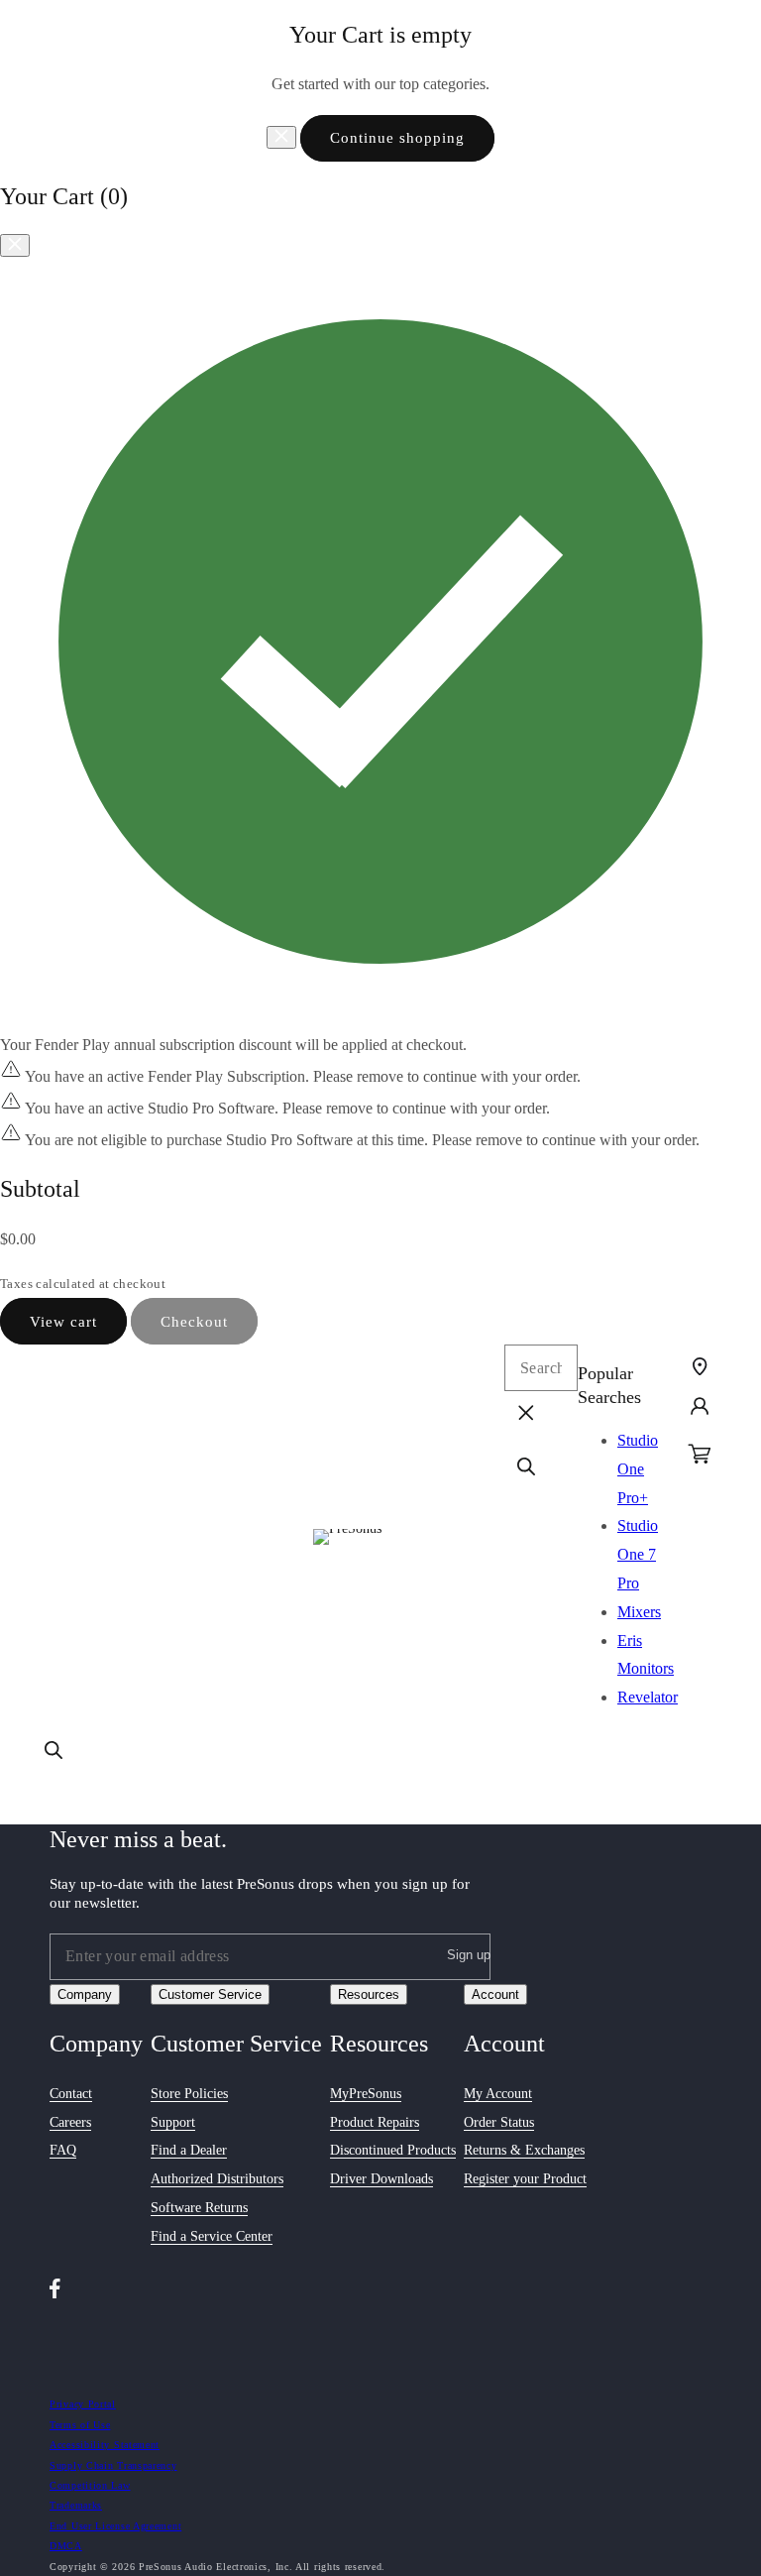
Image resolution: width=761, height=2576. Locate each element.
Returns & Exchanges (524, 2150)
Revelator (648, 1697)
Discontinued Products (393, 2150)
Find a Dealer (189, 2150)
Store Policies (189, 2094)
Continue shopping (397, 138)
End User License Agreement (115, 2526)
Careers (70, 2122)
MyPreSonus (366, 2094)
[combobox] (541, 1368)
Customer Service (210, 1994)
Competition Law (90, 2485)
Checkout (194, 1322)
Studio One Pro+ (638, 1469)
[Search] (54, 1750)
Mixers (639, 1612)
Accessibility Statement (105, 2445)
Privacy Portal (83, 2404)
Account (495, 1994)
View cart (63, 1322)
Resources (369, 1994)
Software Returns (199, 2208)
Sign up (469, 1955)
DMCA (66, 2546)
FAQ (63, 2150)
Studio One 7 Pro (638, 1554)
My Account (498, 2094)
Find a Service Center (212, 2236)
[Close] (281, 137)
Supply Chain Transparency (113, 2465)
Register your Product (525, 2179)
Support (173, 2122)
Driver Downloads (381, 2179)
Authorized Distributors (217, 2179)
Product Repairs (375, 2122)
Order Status (499, 2122)
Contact (71, 2094)
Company (85, 1994)
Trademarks (76, 2505)
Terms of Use (80, 2425)
